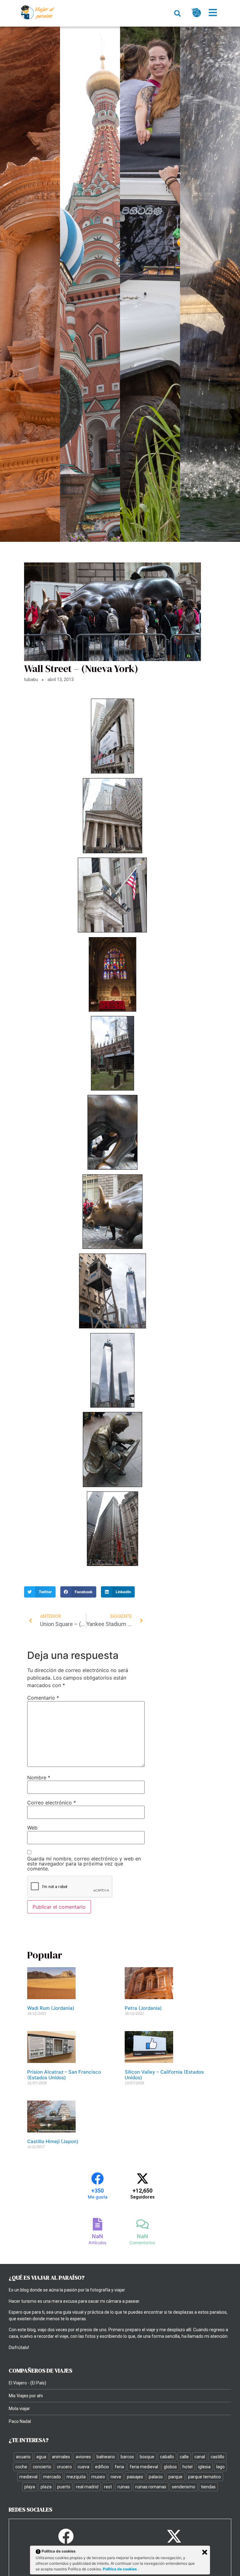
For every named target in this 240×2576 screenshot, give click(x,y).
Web (32, 1828)
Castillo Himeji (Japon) (53, 2141)
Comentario (43, 1698)
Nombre (39, 1778)
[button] (177, 13)
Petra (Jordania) (143, 2008)
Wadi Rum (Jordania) (51, 2008)
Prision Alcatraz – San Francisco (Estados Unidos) (64, 2075)
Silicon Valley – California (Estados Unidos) (164, 2075)
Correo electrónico (52, 1803)
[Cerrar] (205, 2552)
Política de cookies (120, 2569)
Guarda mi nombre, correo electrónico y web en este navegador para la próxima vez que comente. (84, 1864)
